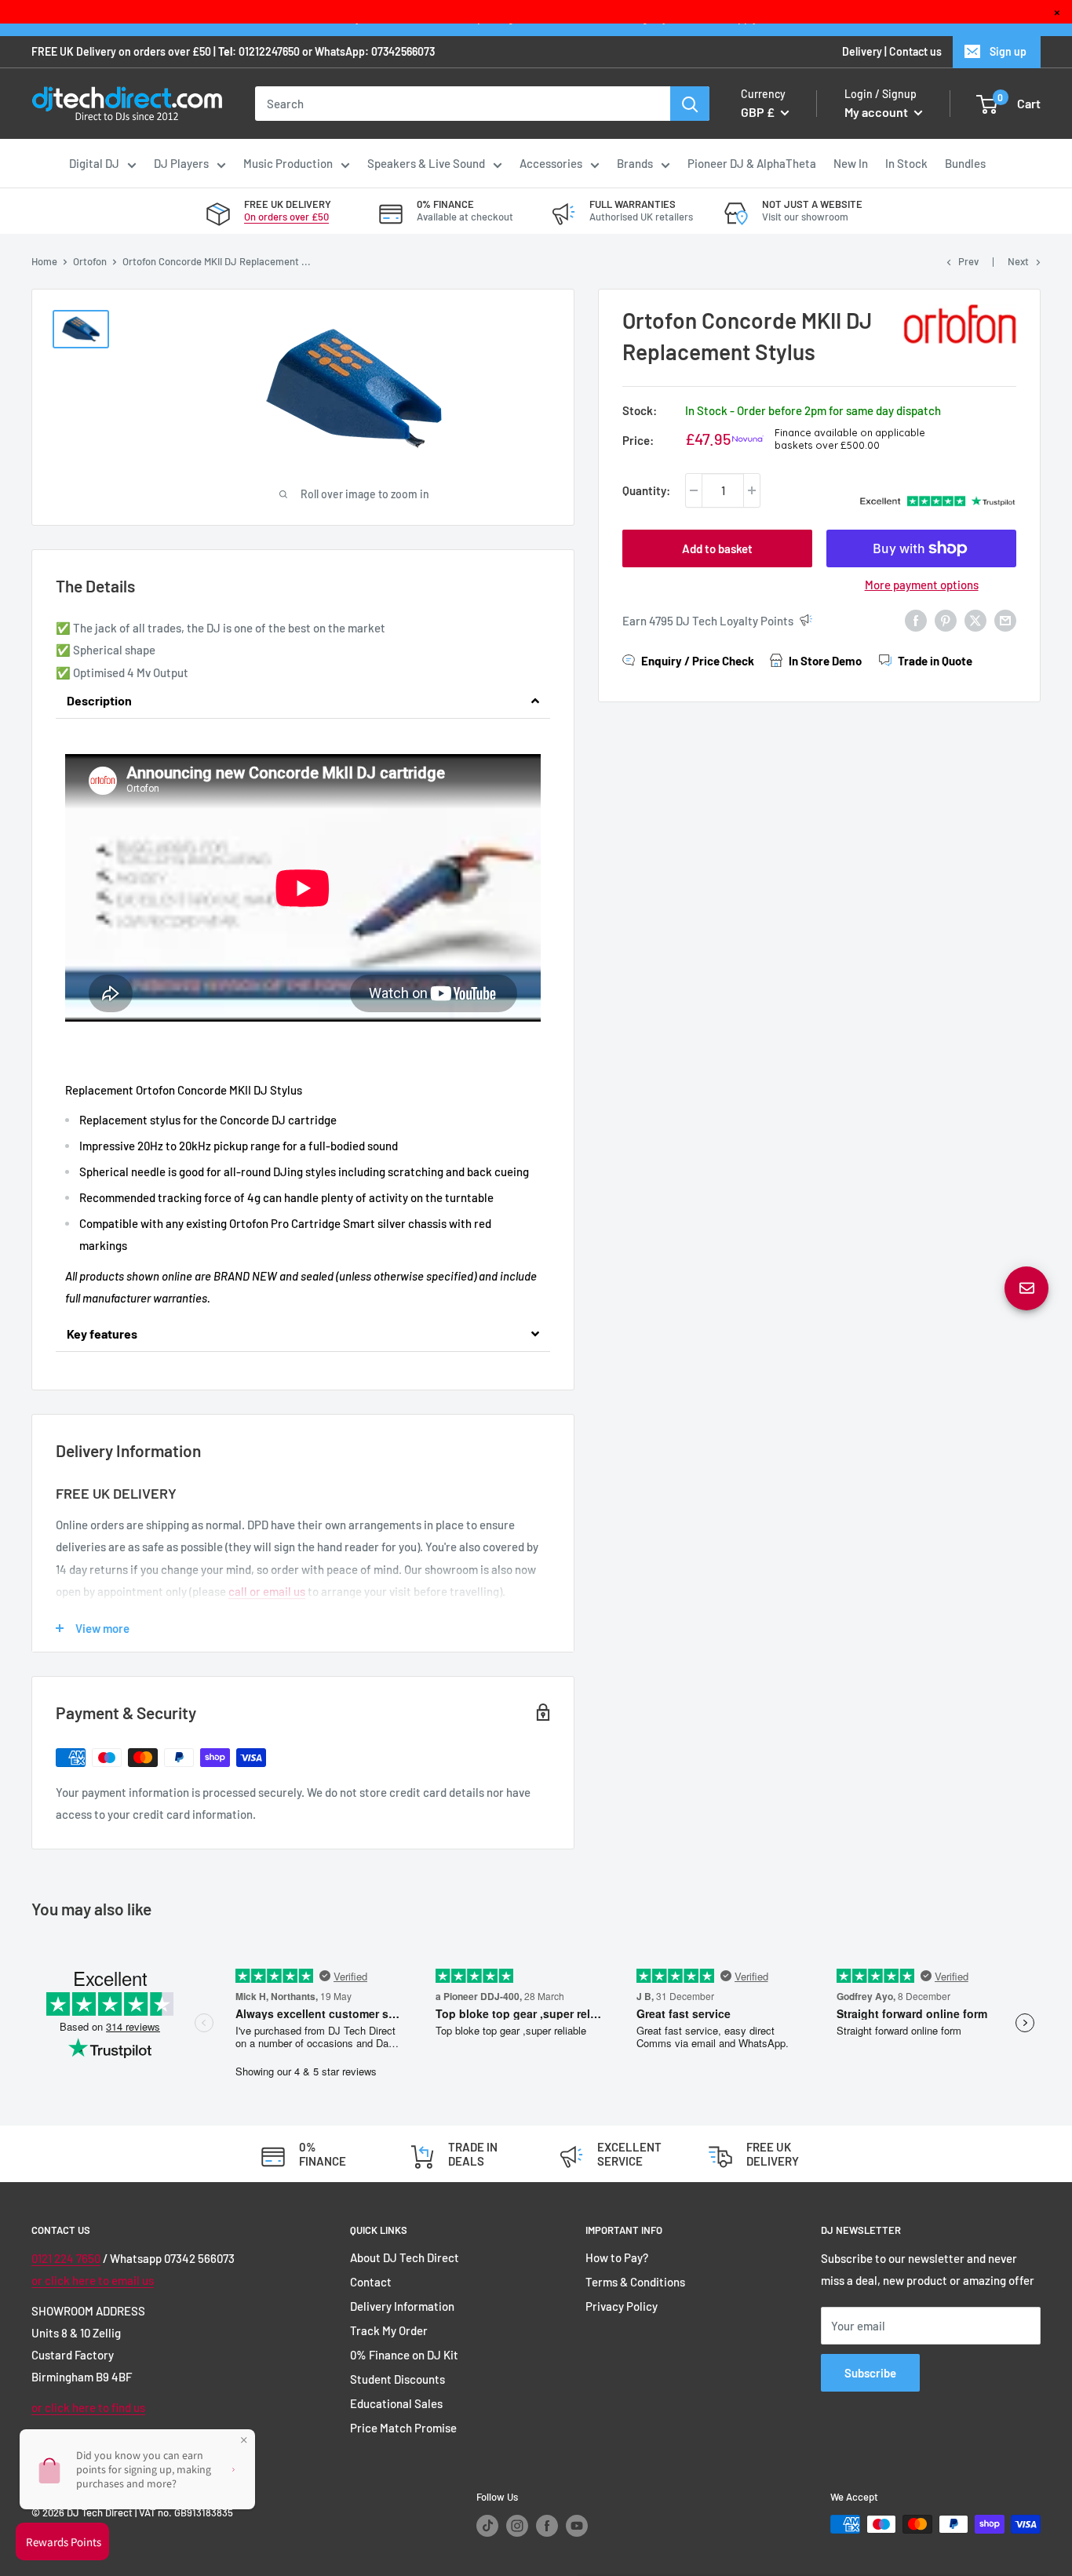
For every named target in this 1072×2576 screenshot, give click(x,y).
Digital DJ (94, 163)
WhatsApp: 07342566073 (375, 51)
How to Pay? (617, 2257)
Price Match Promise (403, 2428)
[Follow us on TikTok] (487, 2526)
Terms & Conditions (635, 2282)
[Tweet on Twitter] (975, 619)
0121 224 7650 (66, 2258)
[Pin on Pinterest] (946, 619)
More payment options (922, 585)
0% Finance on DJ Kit (404, 2355)
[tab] (303, 701)
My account (877, 112)
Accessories (551, 163)
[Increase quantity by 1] (752, 490)
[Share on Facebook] (916, 619)
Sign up (1008, 51)
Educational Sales (396, 2403)
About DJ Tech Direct (405, 2257)
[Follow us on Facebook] (547, 2526)
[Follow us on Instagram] (517, 2526)
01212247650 (269, 51)
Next (1018, 261)
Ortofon (90, 261)
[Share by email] (1005, 619)
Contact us (915, 51)
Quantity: (646, 490)
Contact (371, 2282)
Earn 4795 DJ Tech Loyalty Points (708, 621)
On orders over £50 (286, 217)
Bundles (965, 163)
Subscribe (870, 2373)
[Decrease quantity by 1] (694, 490)
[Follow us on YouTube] (577, 2526)
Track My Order (389, 2330)
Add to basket (717, 548)
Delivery (862, 51)
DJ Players (181, 163)
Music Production (288, 163)
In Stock (906, 163)
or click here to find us (88, 2407)
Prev (968, 261)
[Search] (690, 104)
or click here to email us (93, 2280)
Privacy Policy (622, 2306)
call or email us (267, 1591)
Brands (635, 163)
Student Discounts (397, 2379)
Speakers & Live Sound (426, 163)
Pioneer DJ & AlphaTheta (752, 163)
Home (44, 261)
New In (851, 163)
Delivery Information (402, 2306)
